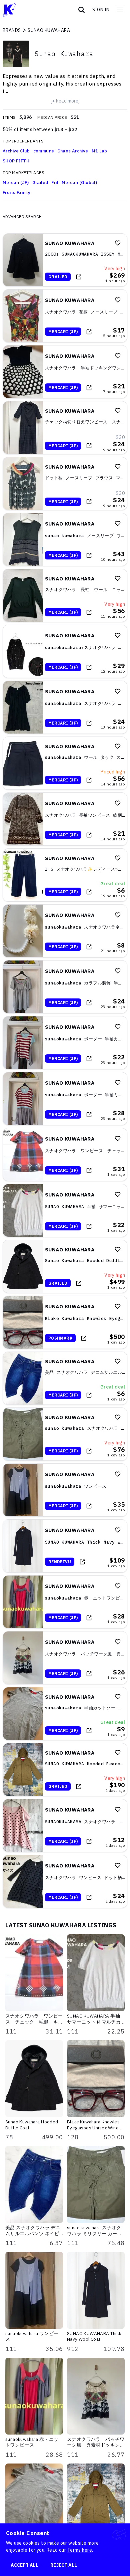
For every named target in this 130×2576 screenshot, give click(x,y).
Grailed (40, 183)
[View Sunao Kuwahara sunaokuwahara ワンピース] (65, 1490)
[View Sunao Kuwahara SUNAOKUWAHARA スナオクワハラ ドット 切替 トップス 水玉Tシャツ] (65, 1825)
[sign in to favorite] (118, 243)
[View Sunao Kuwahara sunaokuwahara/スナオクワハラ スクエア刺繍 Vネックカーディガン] (65, 651)
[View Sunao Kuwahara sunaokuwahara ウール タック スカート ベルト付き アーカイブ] (65, 763)
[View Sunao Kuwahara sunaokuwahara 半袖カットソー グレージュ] (65, 1714)
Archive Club (16, 151)
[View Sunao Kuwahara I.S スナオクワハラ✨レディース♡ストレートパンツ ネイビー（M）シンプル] (65, 875)
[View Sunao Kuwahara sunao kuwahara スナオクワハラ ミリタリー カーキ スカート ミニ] (65, 1434)
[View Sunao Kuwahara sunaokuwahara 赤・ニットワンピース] (65, 1602)
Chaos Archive (73, 151)
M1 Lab (99, 151)
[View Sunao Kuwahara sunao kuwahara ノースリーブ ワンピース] (65, 539)
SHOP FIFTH (16, 161)
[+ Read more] (65, 101)
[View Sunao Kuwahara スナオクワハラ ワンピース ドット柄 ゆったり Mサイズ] (65, 1881)
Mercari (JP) (16, 183)
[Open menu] (120, 10)
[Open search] (82, 10)
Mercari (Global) (79, 183)
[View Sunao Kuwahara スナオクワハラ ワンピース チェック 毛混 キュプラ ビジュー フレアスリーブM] (65, 1155)
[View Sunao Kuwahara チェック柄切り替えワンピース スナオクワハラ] (65, 428)
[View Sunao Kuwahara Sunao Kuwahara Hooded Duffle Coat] (65, 1266)
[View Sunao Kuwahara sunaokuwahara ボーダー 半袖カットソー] (65, 1043)
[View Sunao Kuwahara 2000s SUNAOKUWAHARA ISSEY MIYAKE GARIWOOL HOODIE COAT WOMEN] (65, 260)
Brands (12, 30)
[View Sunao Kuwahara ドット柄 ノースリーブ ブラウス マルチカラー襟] (65, 484)
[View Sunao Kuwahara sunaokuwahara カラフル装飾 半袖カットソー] (65, 987)
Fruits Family (16, 193)
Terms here (80, 2550)
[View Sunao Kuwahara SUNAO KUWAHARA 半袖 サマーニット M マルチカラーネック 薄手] (65, 1210)
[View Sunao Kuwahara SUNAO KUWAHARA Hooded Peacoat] (65, 1770)
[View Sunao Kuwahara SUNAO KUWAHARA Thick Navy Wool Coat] (65, 1546)
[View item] (79, 277)
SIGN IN (101, 10)
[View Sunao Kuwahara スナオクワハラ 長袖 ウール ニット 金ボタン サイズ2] (65, 595)
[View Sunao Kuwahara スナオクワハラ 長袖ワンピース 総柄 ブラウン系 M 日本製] (65, 819)
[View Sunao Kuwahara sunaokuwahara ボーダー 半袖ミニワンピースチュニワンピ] (65, 1099)
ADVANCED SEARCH (22, 216)
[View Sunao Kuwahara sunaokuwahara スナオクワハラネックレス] (65, 931)
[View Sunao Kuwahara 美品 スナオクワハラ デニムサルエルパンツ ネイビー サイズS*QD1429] (65, 1378)
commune (44, 151)
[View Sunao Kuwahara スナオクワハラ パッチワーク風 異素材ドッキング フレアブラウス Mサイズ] (65, 1658)
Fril (55, 183)
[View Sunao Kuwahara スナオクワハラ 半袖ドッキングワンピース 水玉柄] (65, 372)
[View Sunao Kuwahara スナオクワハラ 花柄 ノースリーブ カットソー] (65, 316)
